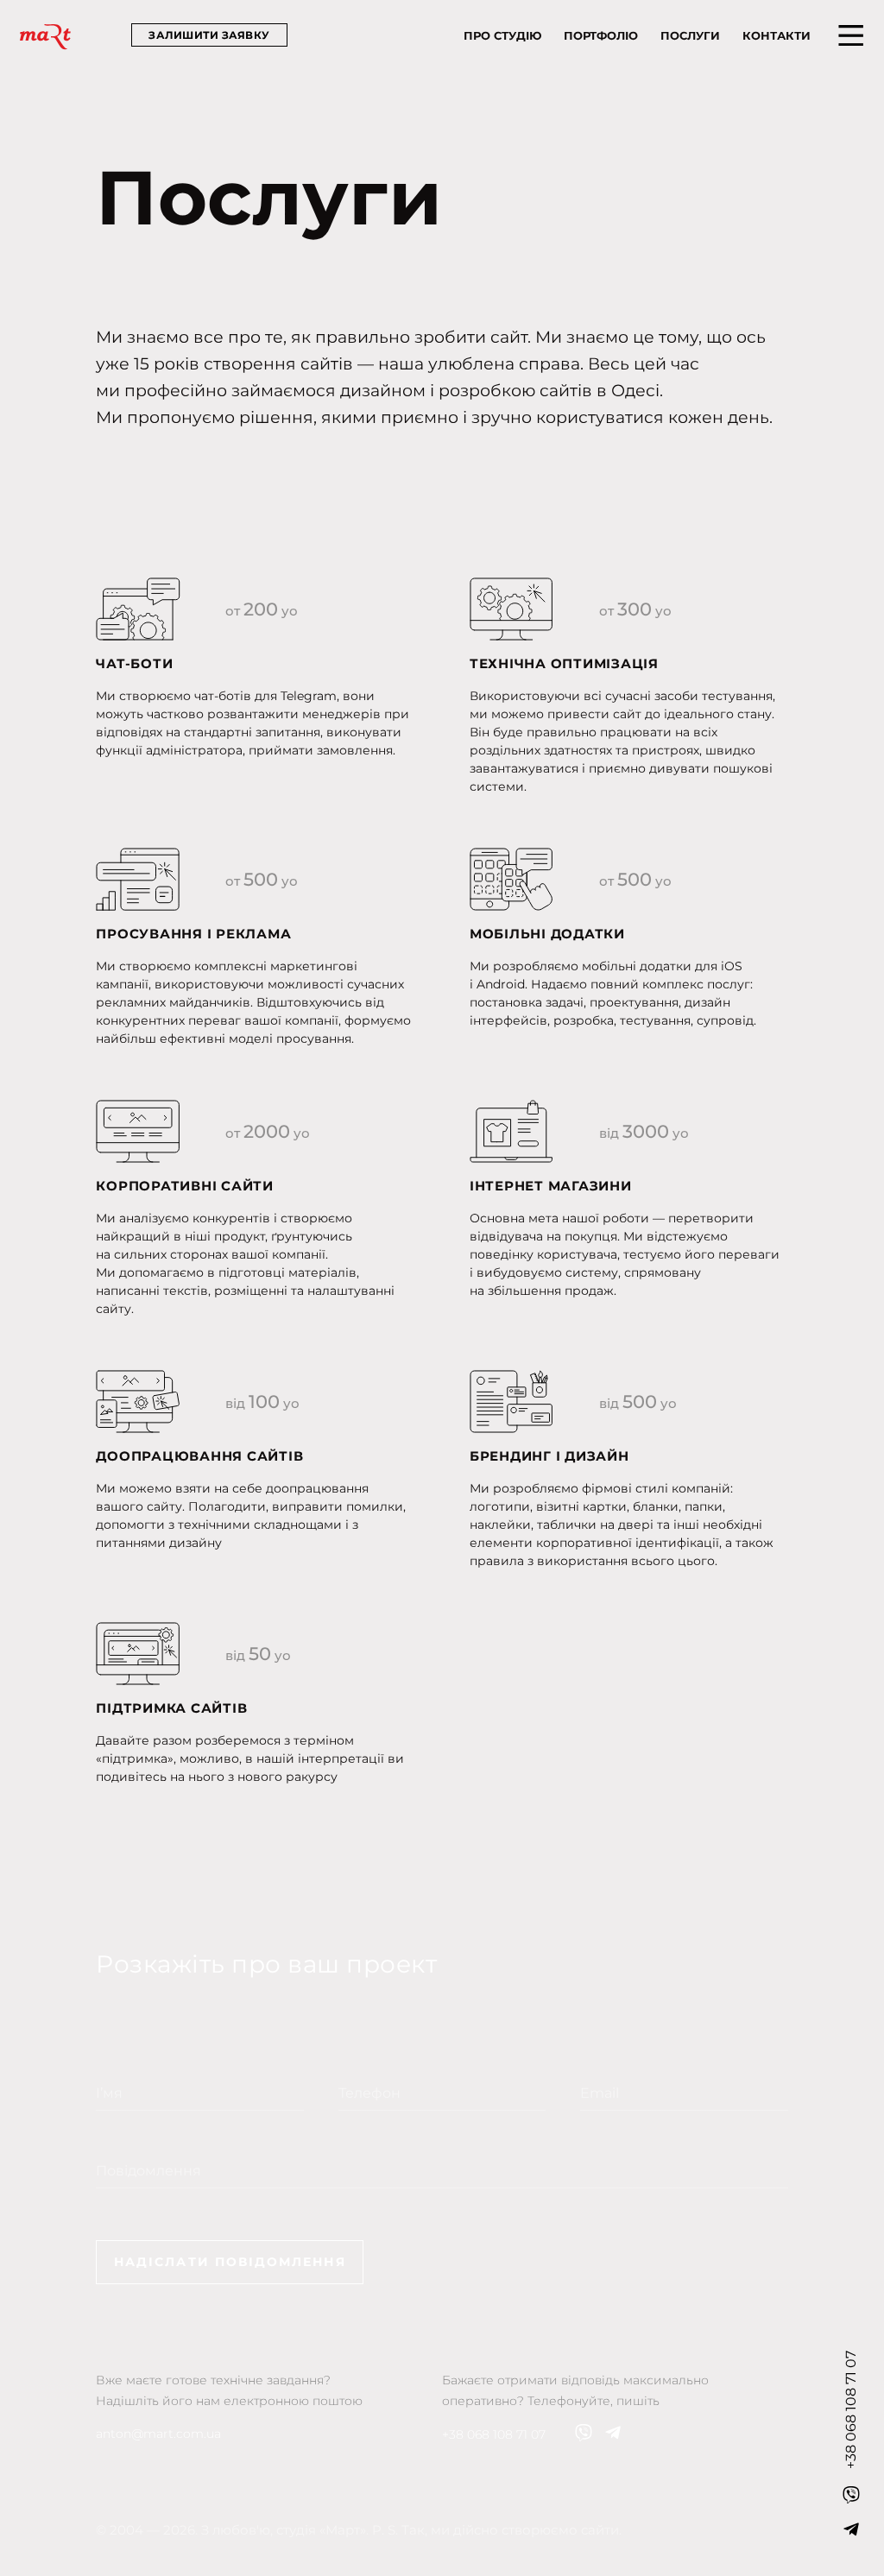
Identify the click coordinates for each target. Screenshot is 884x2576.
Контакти (777, 35)
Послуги (690, 35)
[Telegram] (851, 2529)
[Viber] (851, 2495)
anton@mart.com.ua (158, 2434)
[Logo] (45, 37)
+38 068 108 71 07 (494, 2434)
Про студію (502, 35)
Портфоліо (601, 35)
